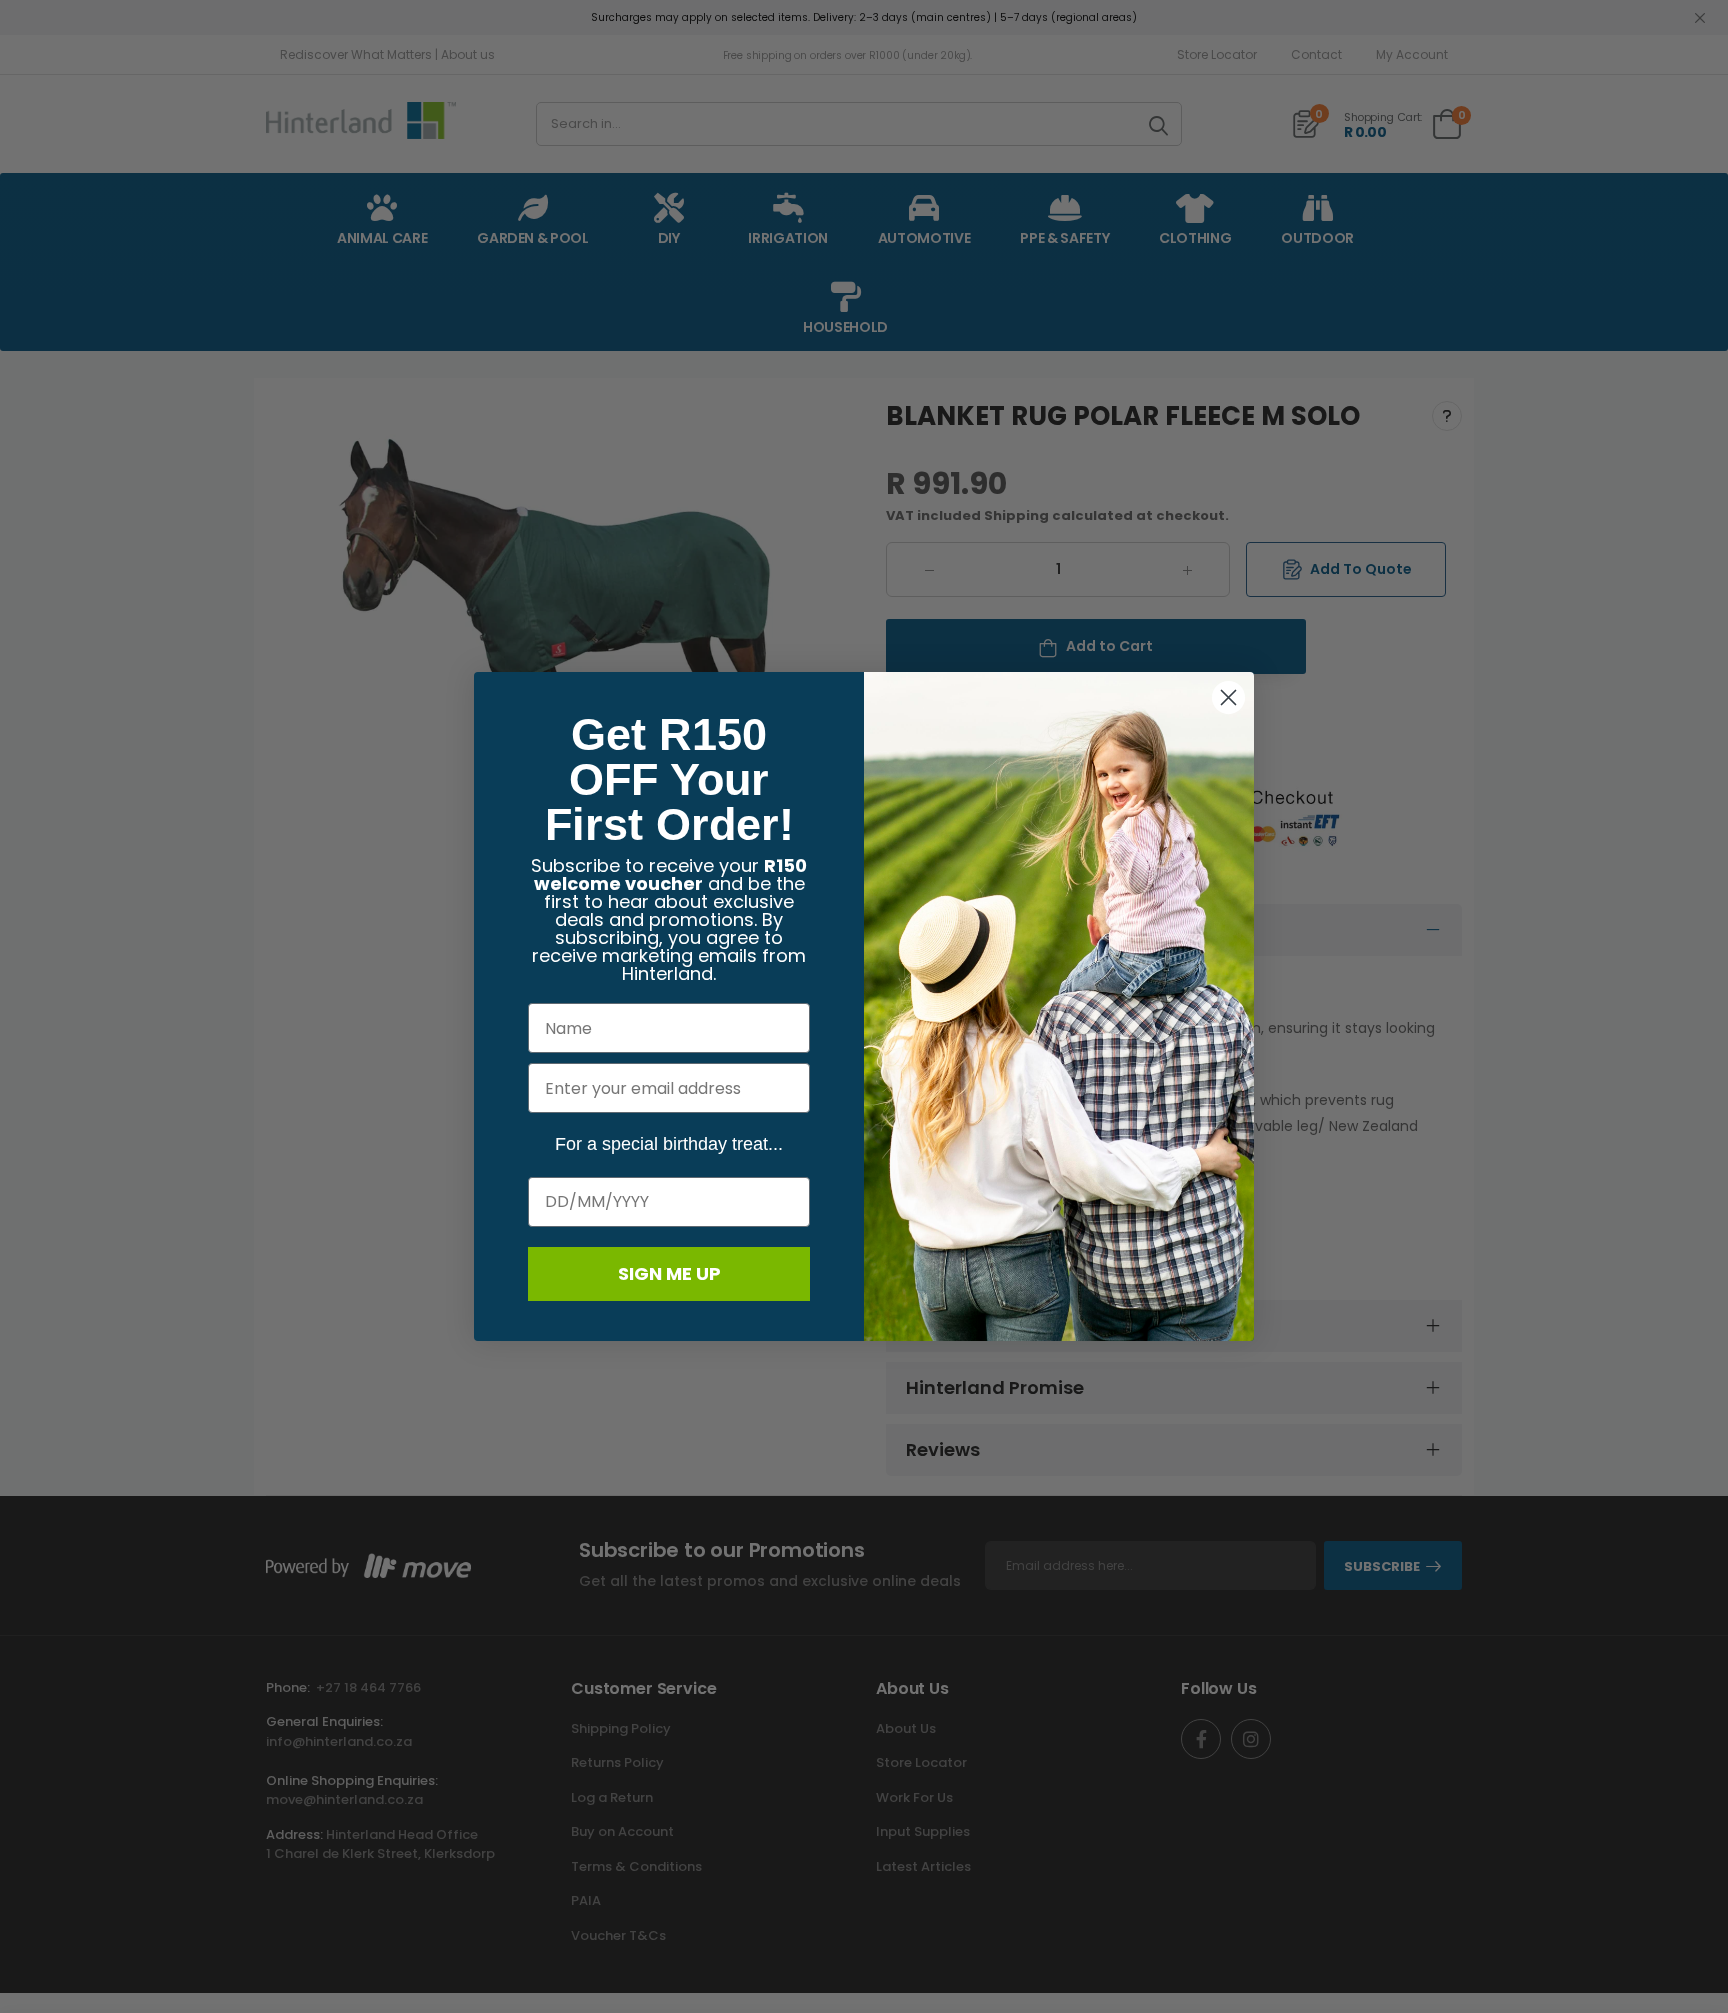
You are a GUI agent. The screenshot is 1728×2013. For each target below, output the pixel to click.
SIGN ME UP (669, 1273)
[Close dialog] (1228, 697)
